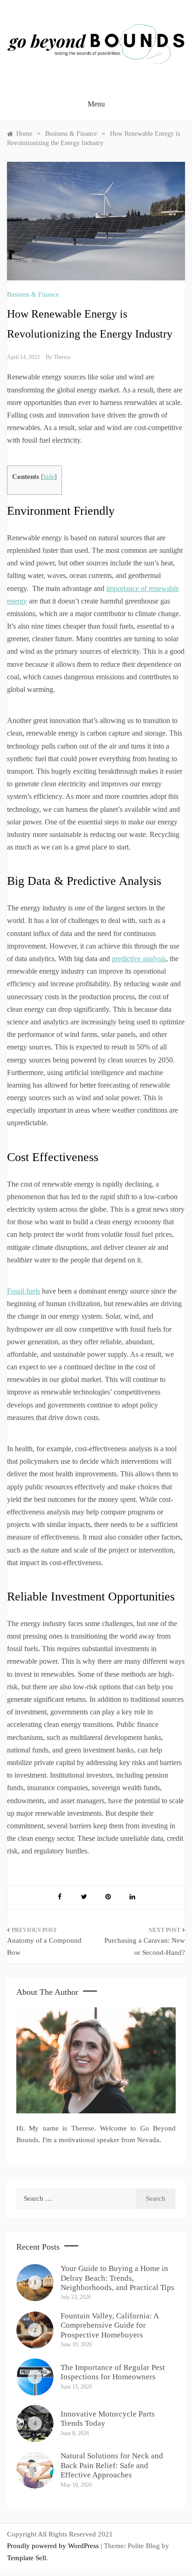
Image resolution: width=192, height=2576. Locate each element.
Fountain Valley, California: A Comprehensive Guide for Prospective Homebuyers (110, 2325)
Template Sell (27, 2558)
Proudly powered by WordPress (54, 2546)
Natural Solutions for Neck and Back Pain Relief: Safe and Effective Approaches (112, 2465)
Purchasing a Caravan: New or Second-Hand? (145, 1946)
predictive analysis (139, 959)
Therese (62, 357)
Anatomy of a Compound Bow (44, 1946)
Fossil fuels (24, 1291)
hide (49, 477)
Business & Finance (33, 295)
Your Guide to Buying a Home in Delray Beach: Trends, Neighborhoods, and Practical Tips (117, 2278)
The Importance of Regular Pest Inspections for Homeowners (113, 2372)
